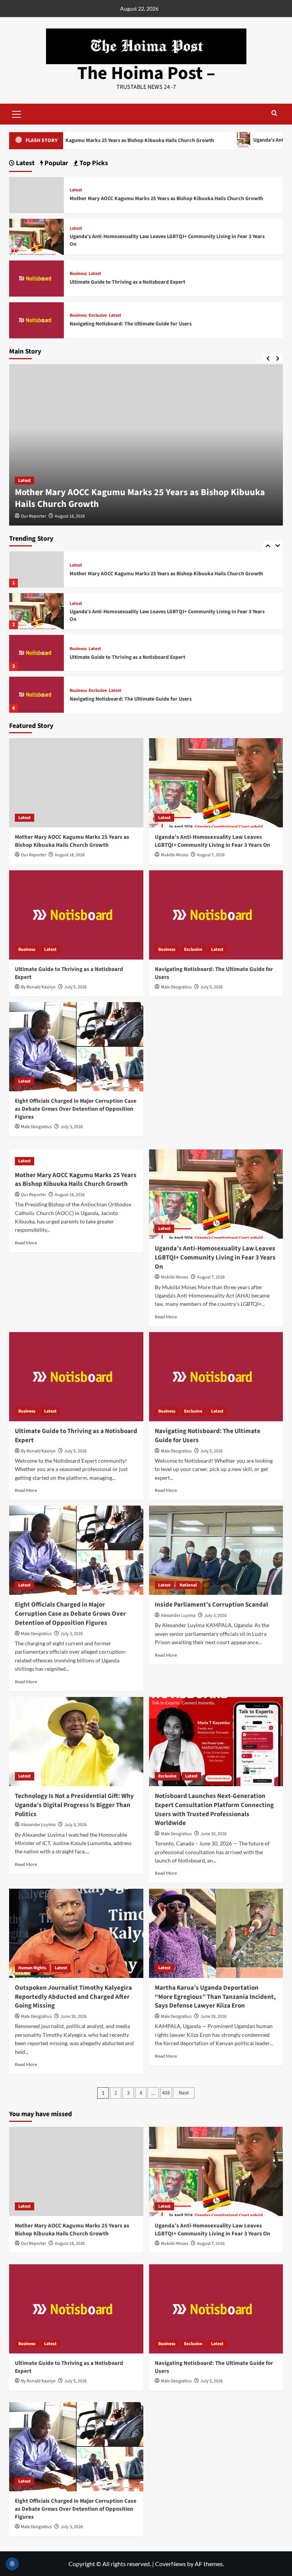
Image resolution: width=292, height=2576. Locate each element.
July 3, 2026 (72, 1127)
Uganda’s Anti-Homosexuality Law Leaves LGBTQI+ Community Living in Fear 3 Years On (167, 616)
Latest (25, 481)
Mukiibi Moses (175, 855)
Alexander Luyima (178, 1616)
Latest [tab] (25, 163)
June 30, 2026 (213, 1834)
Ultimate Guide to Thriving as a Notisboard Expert (127, 657)
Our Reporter (33, 516)
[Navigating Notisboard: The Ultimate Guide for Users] (36, 695)
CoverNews (171, 2564)
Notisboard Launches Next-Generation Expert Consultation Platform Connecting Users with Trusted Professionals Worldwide (214, 1810)
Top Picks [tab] (93, 163)
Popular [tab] (56, 163)
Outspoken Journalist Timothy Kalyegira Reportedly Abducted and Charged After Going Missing (73, 1997)
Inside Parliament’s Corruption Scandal (211, 1605)
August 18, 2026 (70, 516)
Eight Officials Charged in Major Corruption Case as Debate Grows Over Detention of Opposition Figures (76, 1109)
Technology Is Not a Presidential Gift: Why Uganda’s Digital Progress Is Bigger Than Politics (74, 1805)
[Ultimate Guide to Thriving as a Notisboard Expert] (36, 653)
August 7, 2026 (211, 855)
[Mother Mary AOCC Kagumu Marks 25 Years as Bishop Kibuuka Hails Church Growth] (36, 569)
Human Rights (32, 1968)
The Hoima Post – (146, 73)
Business (78, 649)
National (188, 1585)
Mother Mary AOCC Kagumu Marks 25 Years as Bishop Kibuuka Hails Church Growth (140, 498)
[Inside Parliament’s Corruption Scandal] (216, 1550)
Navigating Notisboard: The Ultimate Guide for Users (131, 699)
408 (166, 2093)
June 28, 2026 (213, 2016)
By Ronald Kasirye (38, 987)
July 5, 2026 (75, 987)
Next (184, 2093)
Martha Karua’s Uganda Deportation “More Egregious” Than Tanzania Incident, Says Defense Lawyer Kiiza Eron (215, 1997)
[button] (17, 113)
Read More (26, 1243)
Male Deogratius (176, 987)
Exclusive (98, 691)
